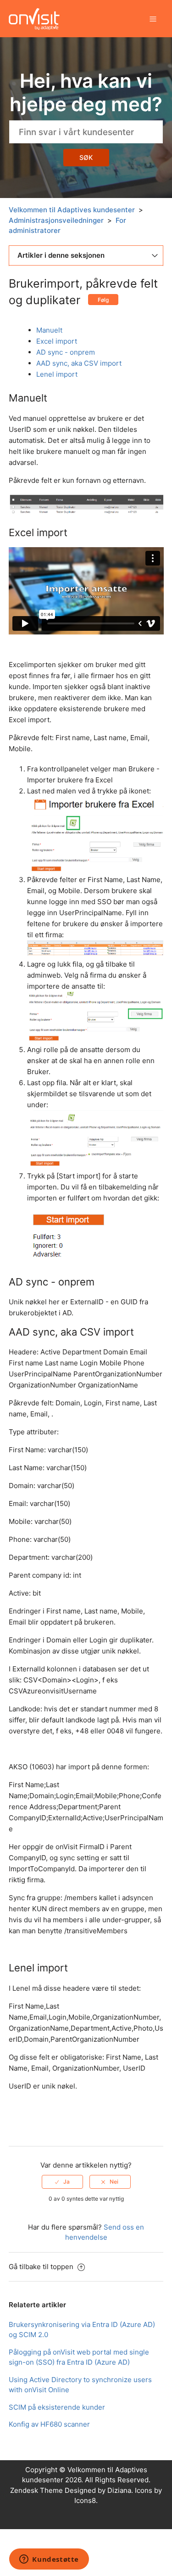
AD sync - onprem (66, 352)
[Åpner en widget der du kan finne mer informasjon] (49, 2560)
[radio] (62, 2182)
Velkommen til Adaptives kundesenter (72, 210)
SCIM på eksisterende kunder (57, 2407)
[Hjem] (34, 18)
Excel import (57, 341)
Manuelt (49, 330)
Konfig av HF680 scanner (49, 2424)
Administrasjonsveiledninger (56, 220)
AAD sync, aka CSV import (79, 363)
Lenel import (57, 374)
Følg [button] (103, 300)
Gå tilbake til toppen (42, 2267)
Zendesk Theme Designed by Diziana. (72, 2490)
